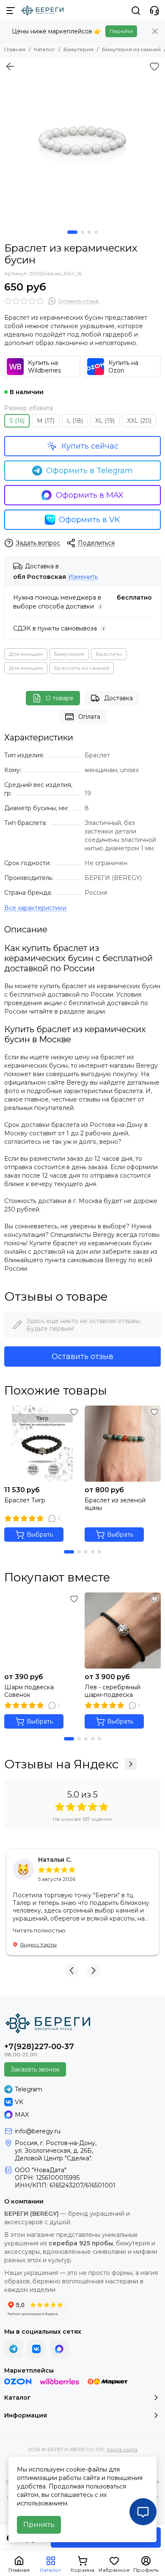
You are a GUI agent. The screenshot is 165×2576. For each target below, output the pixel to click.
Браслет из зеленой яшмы (115, 1504)
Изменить (83, 577)
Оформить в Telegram (89, 471)
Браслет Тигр (25, 1500)
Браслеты (109, 654)
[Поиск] (136, 11)
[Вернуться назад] (10, 66)
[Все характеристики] (35, 908)
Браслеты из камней (82, 668)
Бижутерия (78, 49)
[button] (72, 232)
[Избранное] (154, 66)
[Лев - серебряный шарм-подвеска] (123, 1631)
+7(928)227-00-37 (39, 2047)
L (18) (75, 421)
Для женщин (26, 654)
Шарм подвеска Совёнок (29, 1691)
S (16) (17, 421)
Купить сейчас (90, 446)
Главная (15, 49)
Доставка (118, 698)
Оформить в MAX (90, 495)
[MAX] (59, 2349)
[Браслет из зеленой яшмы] (123, 1444)
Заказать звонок (35, 2069)
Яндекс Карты (38, 1944)
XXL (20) (139, 421)
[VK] (36, 2349)
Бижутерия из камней (131, 49)
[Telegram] (14, 2349)
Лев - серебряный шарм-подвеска (113, 1691)
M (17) (46, 421)
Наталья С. (55, 1860)
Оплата (89, 717)
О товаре (60, 698)
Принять (39, 2525)
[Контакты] (154, 11)
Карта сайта (122, 2449)
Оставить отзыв (82, 1357)
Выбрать (40, 1535)
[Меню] (11, 11)
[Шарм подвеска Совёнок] (42, 1631)
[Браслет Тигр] (42, 1444)
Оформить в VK (89, 520)
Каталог (44, 49)
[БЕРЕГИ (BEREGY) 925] (42, 11)
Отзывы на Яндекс (61, 1764)
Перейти (121, 31)
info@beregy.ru (38, 2131)
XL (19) (105, 421)
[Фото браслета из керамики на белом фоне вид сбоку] (82, 140)
